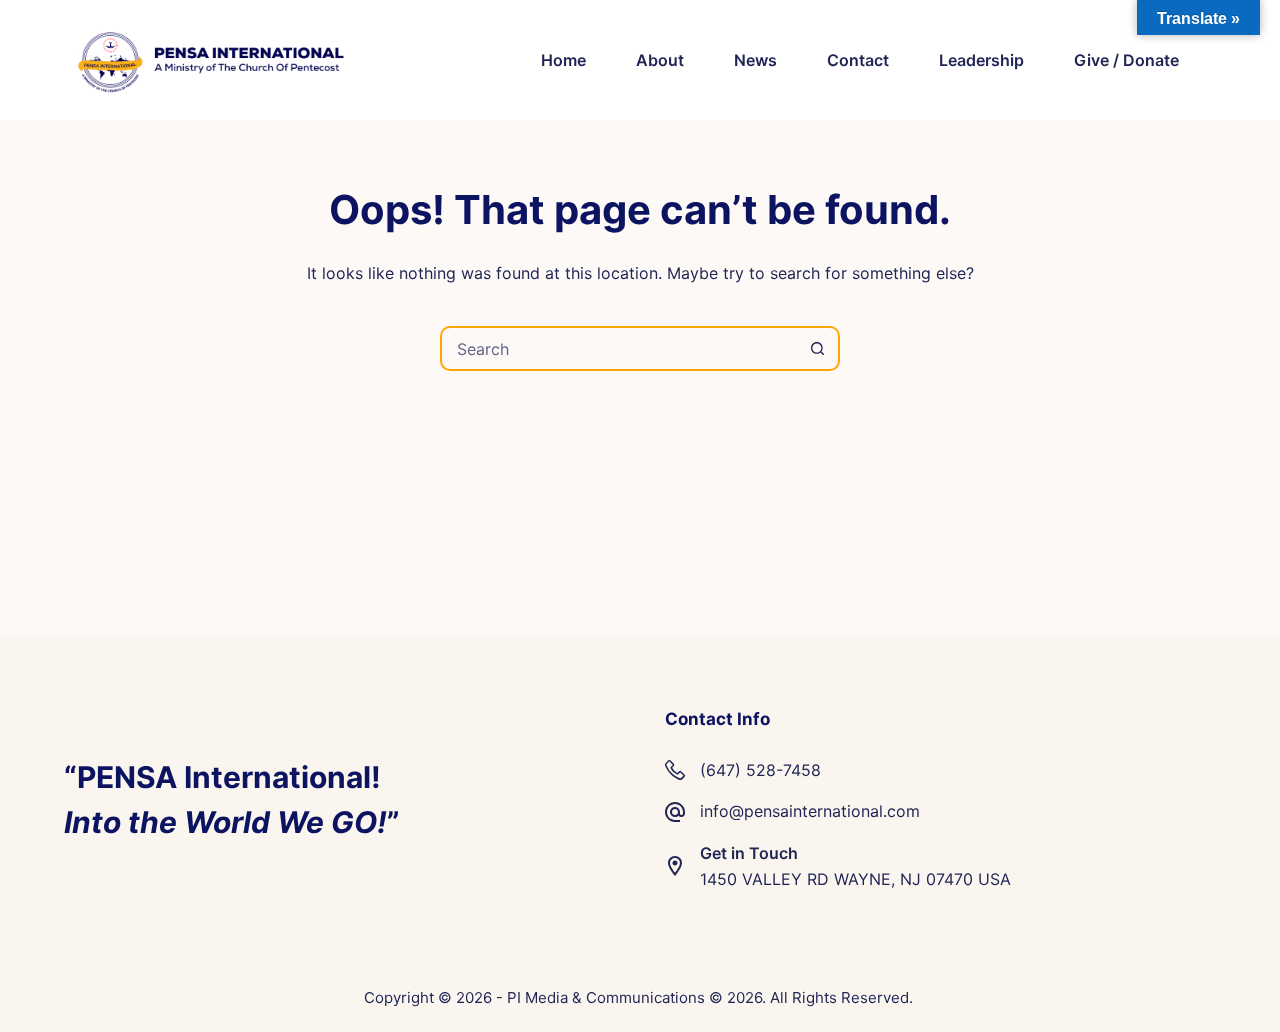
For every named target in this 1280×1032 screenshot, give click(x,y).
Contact (858, 60)
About (660, 60)
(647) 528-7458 (760, 770)
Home (563, 60)
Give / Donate (1126, 60)
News (755, 60)
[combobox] (619, 348)
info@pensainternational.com (810, 811)
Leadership (981, 60)
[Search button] (817, 348)
